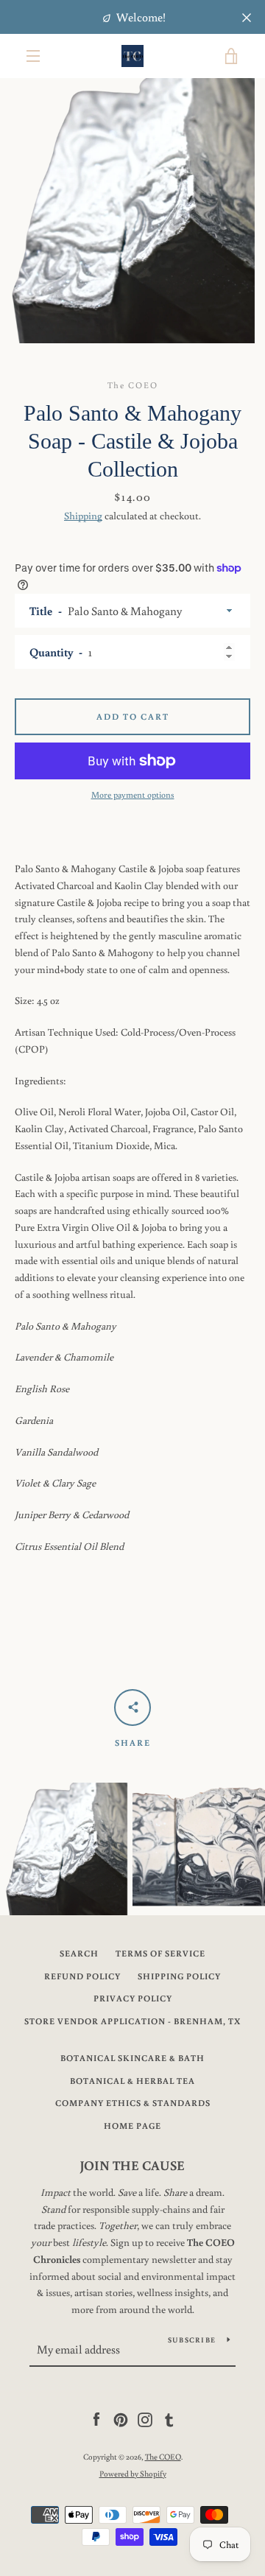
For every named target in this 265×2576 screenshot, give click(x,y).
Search (79, 1953)
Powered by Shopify (133, 2473)
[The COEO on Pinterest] (121, 2419)
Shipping (83, 516)
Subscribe (192, 2340)
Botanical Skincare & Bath (132, 2058)
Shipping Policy (179, 1976)
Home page (132, 2126)
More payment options (133, 794)
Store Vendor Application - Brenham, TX (132, 2021)
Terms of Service (160, 1953)
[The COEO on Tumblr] (169, 2419)
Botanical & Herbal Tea (132, 2081)
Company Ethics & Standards (133, 2103)
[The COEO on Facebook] (96, 2419)
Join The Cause (132, 2165)
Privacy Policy (133, 1998)
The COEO (163, 2456)
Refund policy (82, 1976)
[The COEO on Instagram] (145, 2419)
